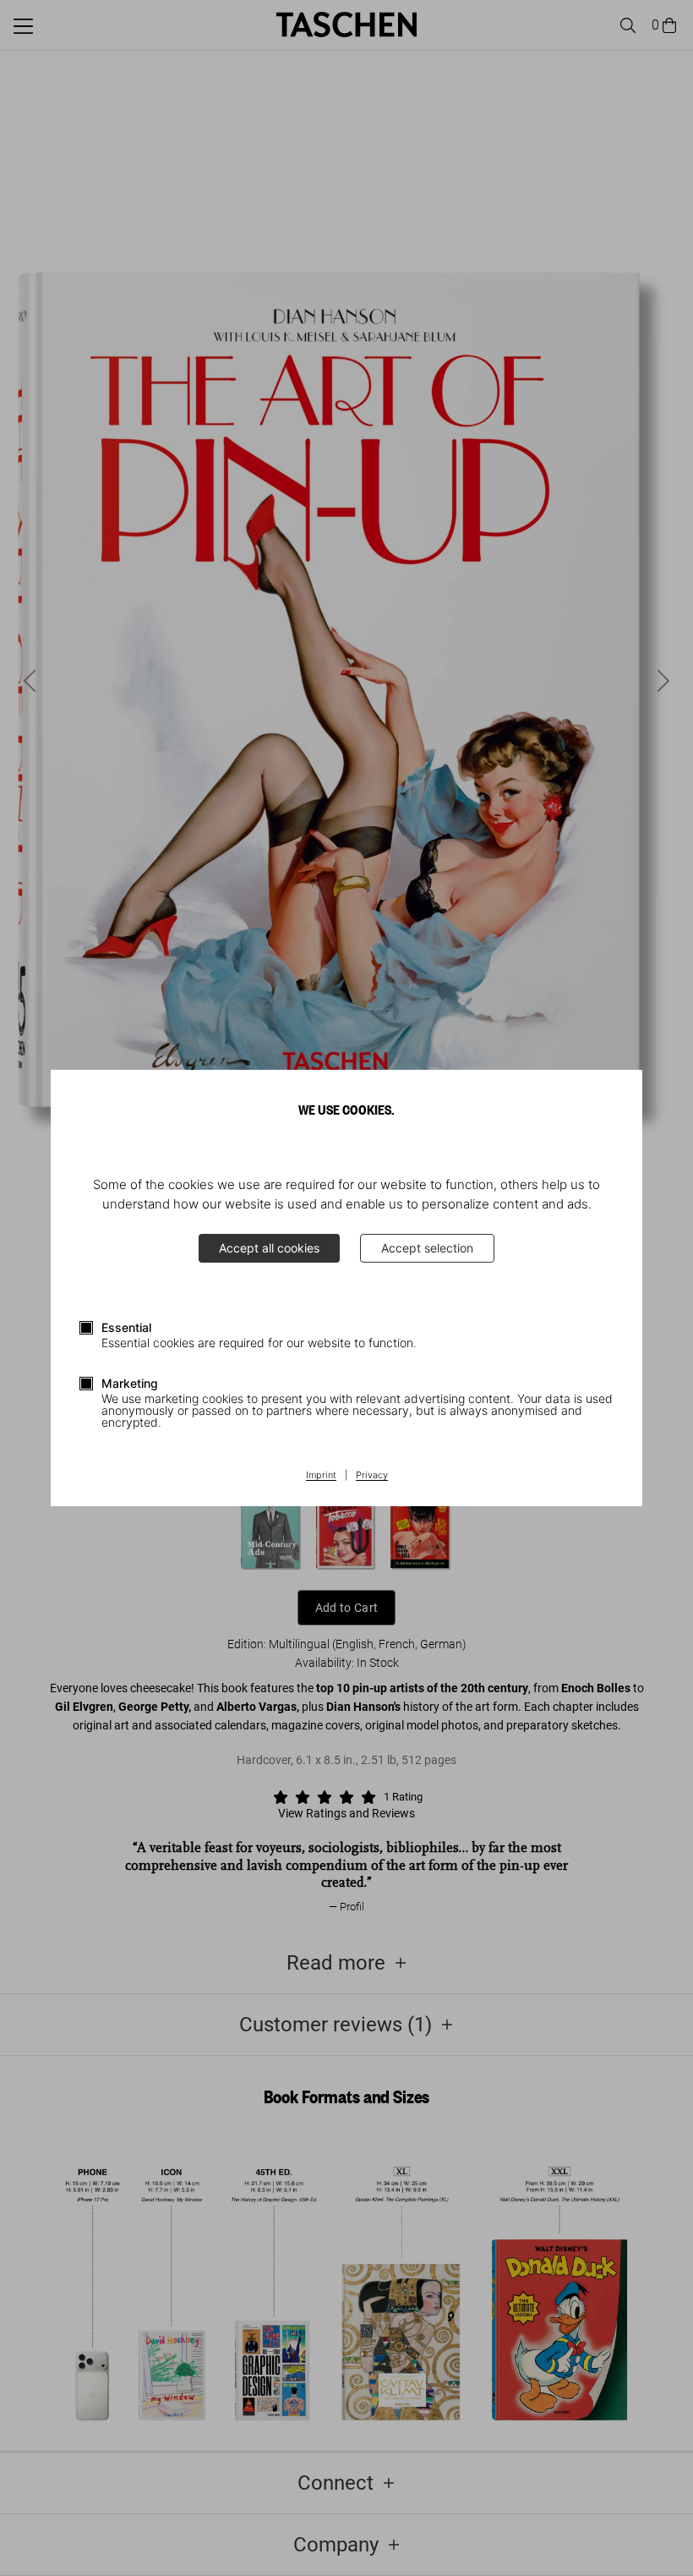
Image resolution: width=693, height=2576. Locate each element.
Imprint (321, 1476)
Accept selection (427, 1248)
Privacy (372, 1476)
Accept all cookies (269, 1248)
